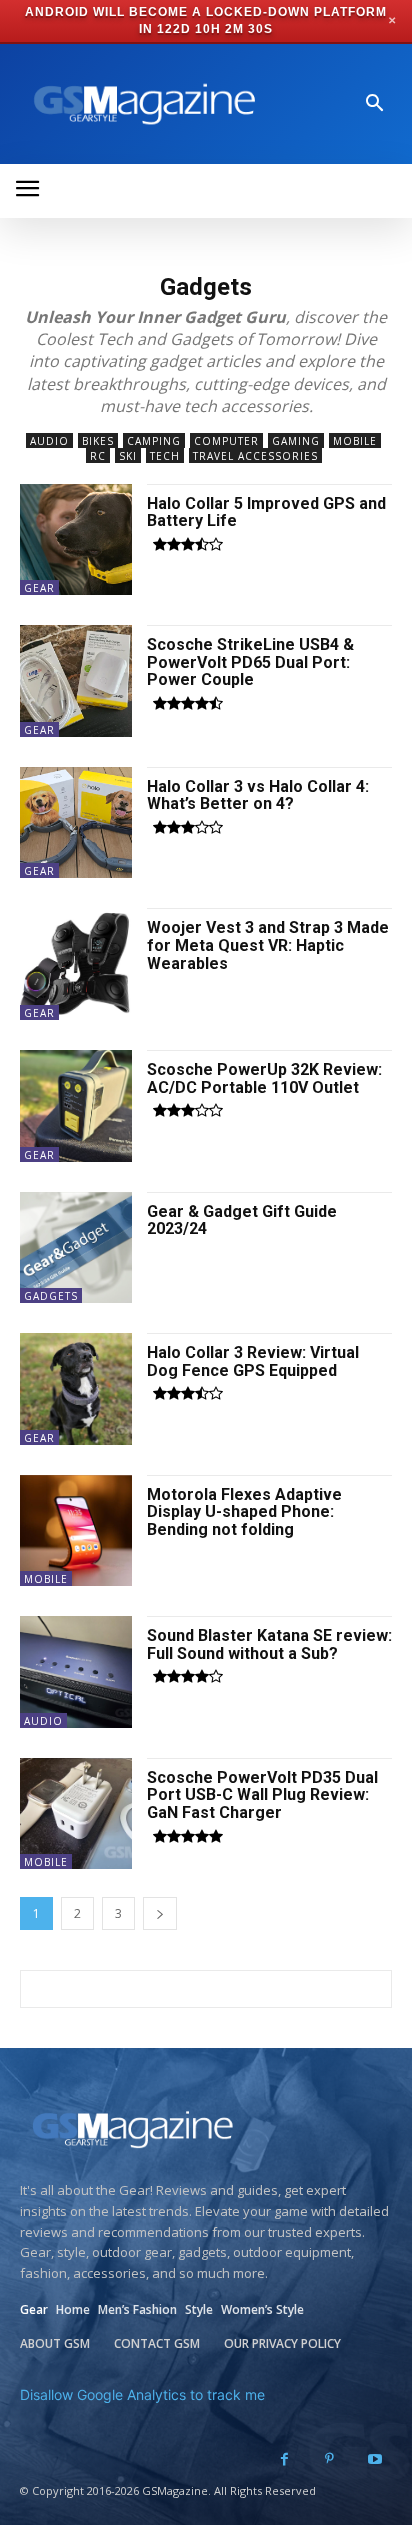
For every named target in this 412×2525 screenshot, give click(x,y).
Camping (154, 441)
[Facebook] (284, 2459)
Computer (226, 441)
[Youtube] (374, 2459)
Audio (49, 441)
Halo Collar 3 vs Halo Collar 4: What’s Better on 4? (258, 795)
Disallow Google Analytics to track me (142, 2394)
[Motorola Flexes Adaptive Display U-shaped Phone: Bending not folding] (76, 1531)
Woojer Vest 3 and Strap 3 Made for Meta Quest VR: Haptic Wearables (268, 945)
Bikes (98, 441)
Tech (165, 456)
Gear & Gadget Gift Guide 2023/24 (242, 1220)
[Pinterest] (329, 2459)
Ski (128, 456)
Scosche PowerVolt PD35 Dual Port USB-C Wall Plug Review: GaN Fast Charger (262, 1795)
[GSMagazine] (141, 104)
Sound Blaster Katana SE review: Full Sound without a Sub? (269, 1644)
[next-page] (160, 1913)
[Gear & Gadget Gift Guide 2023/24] (76, 1248)
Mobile (355, 441)
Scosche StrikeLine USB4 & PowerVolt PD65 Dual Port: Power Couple (250, 662)
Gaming (296, 441)
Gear (39, 588)
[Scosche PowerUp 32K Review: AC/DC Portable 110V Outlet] (76, 1106)
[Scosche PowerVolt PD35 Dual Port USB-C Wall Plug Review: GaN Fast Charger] (76, 1814)
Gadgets (51, 1296)
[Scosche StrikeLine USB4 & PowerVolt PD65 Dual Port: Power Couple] (76, 681)
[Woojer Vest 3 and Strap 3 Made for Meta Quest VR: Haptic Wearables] (76, 964)
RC (98, 456)
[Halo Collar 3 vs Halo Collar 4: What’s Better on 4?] (76, 823)
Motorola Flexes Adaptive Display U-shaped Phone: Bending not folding (244, 1512)
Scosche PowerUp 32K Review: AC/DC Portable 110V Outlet (264, 1078)
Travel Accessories (255, 456)
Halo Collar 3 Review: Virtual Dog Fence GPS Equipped (253, 1361)
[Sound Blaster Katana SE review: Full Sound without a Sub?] (76, 1672)
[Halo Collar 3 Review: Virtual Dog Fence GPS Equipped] (76, 1389)
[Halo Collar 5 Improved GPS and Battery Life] (76, 540)
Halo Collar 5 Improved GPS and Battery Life (266, 512)
